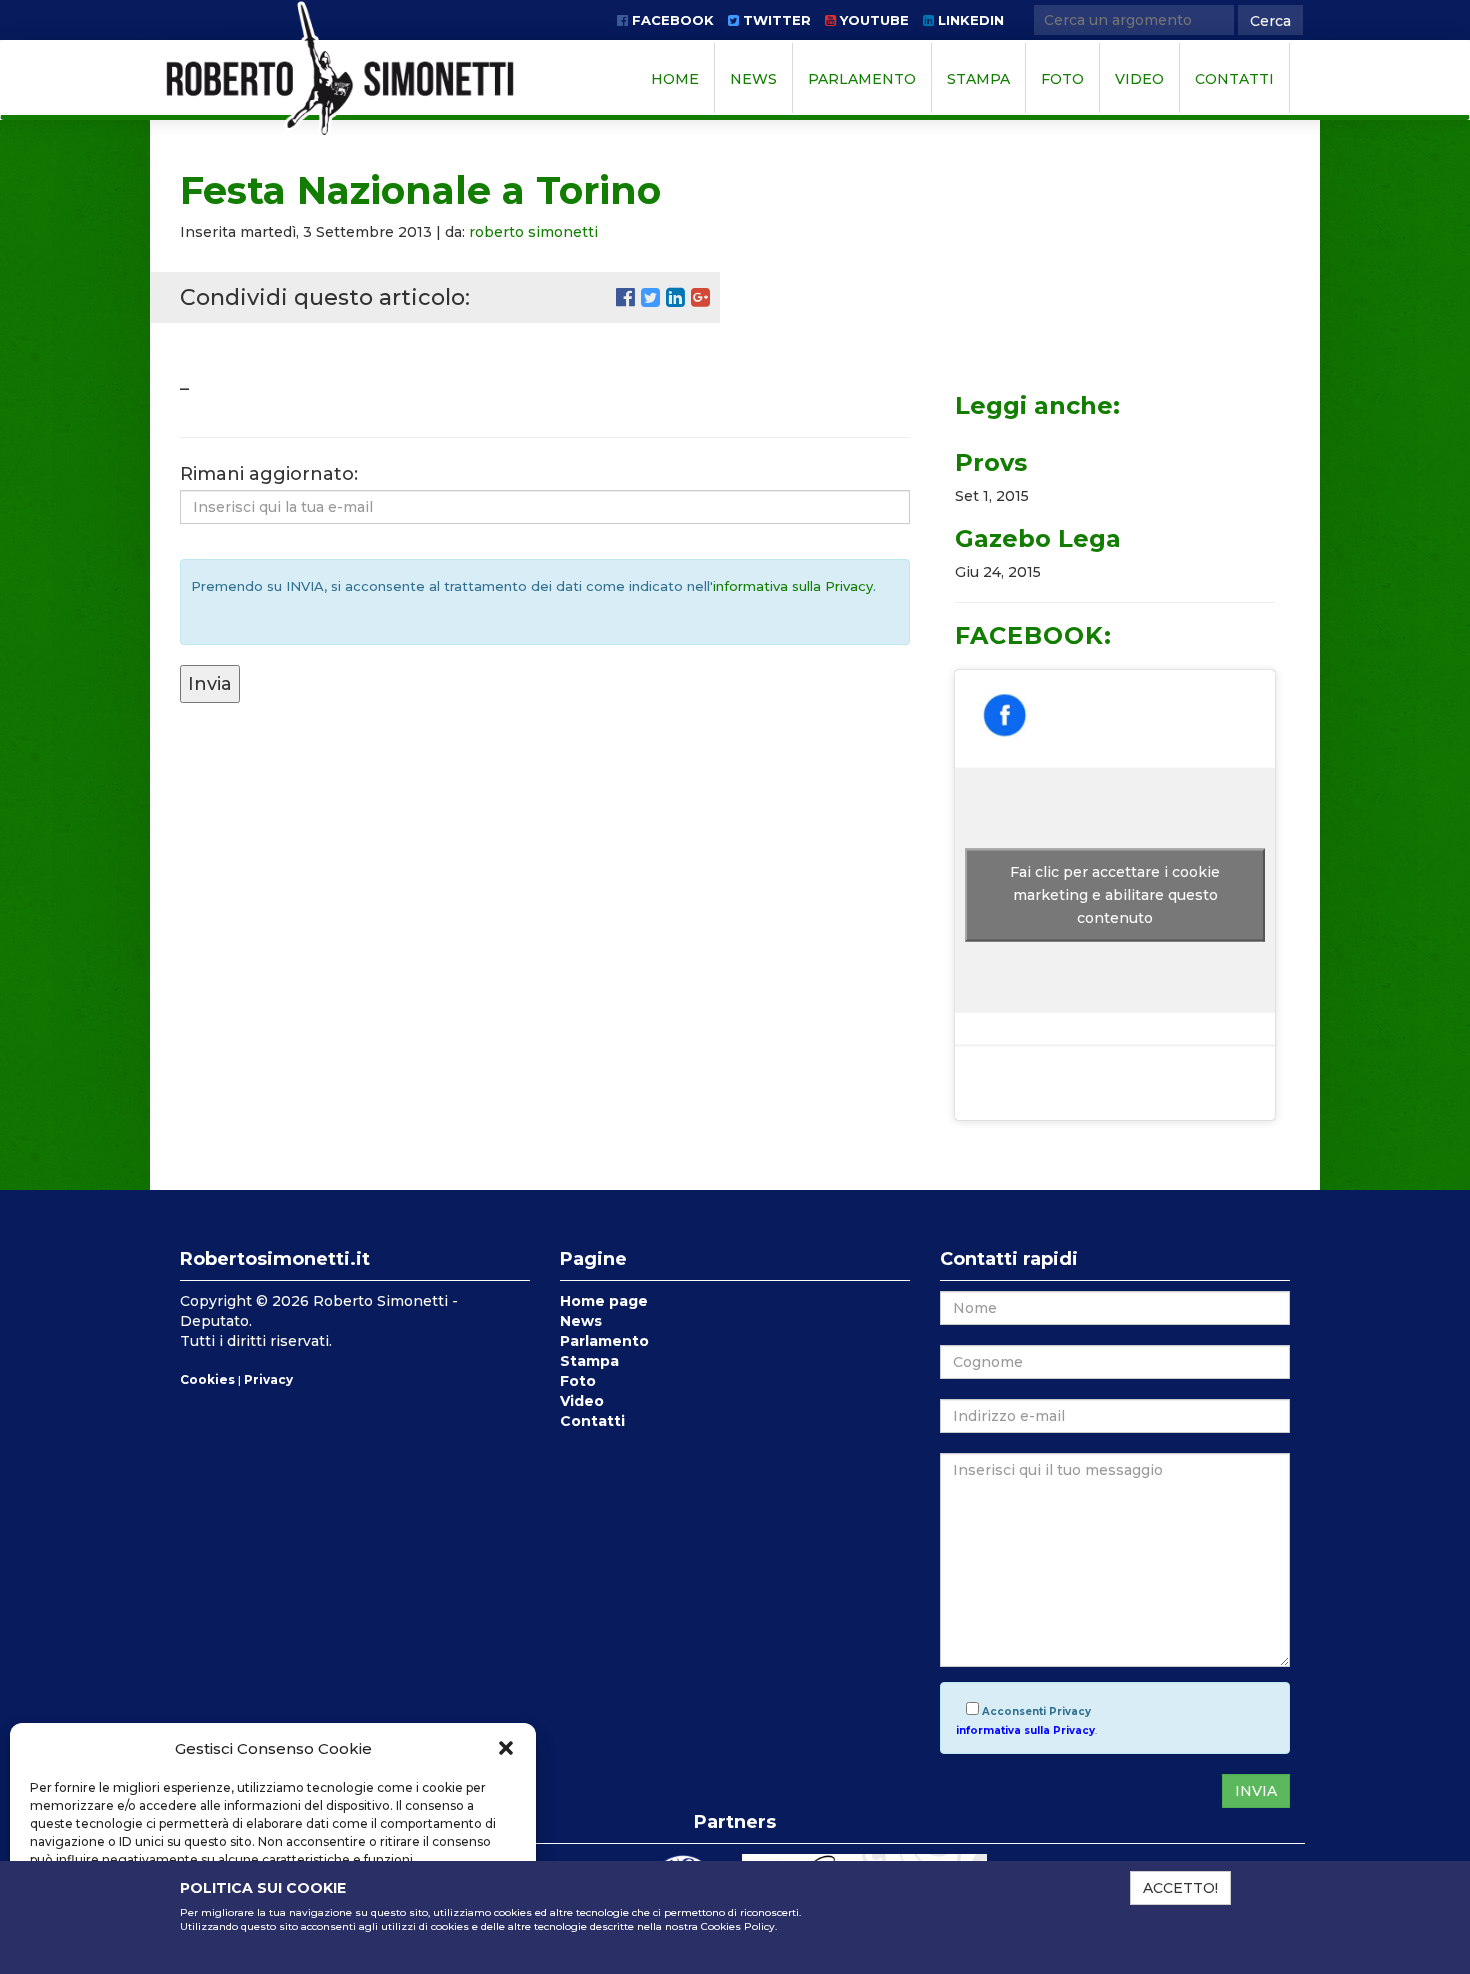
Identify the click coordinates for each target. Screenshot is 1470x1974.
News (753, 79)
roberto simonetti (533, 232)
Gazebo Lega (1038, 538)
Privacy (268, 1379)
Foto (1062, 79)
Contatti (1234, 79)
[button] (506, 1748)
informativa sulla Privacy (793, 586)
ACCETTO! (1180, 1888)
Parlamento (862, 79)
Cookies (207, 1379)
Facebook (671, 20)
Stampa (978, 79)
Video (1139, 79)
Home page (604, 1301)
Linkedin (969, 20)
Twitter (775, 20)
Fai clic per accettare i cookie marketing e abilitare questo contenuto (1115, 894)
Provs (991, 462)
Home (675, 79)
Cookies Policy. (739, 1926)
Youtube (872, 20)
